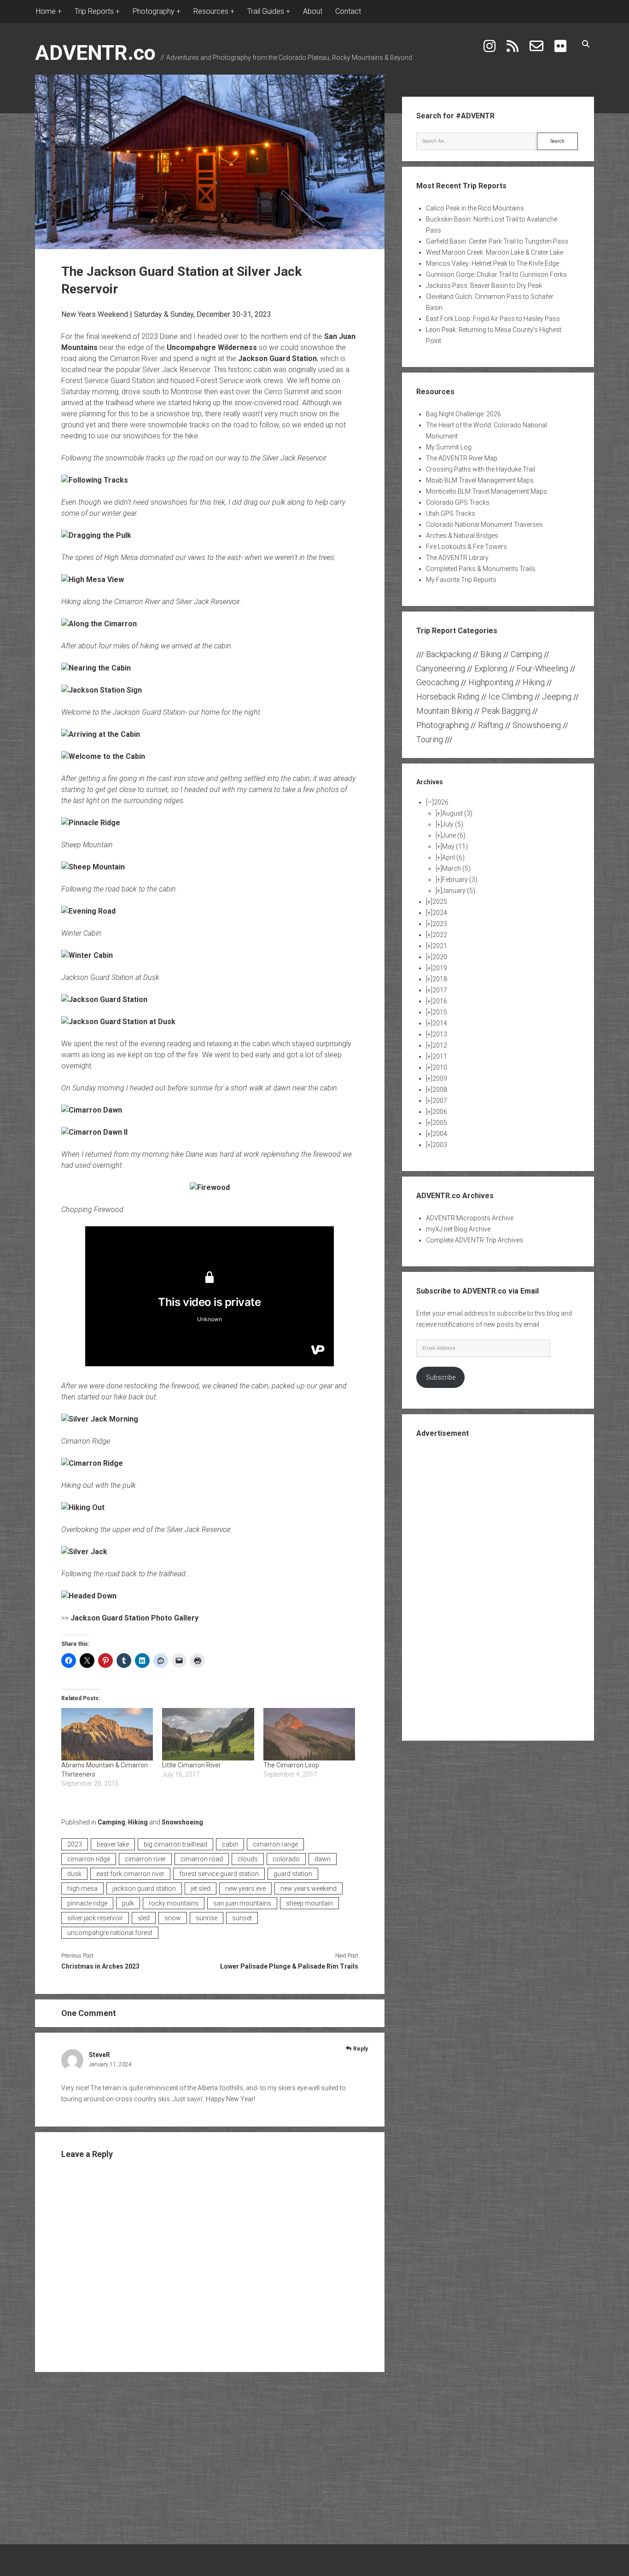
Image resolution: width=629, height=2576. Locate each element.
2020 (440, 957)
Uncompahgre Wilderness (212, 347)
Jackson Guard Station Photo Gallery (134, 1618)
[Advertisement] (498, 1588)
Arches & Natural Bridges (462, 536)
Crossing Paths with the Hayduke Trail (480, 469)
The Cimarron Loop (291, 1765)
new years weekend (309, 1888)
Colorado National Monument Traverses (484, 525)
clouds (248, 1859)
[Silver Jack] (84, 1552)
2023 (75, 1844)
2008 (440, 1090)
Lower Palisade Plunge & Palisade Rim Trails (289, 1966)
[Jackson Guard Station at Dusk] (118, 1022)
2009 (440, 1078)
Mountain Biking (444, 711)
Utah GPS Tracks (451, 513)
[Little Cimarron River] (208, 1734)
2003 (440, 1145)
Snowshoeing (182, 1822)
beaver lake (113, 1844)
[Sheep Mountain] (93, 867)
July (453, 824)
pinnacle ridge (87, 1903)
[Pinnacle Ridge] (91, 823)
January (459, 891)
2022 (440, 935)
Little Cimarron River (192, 1765)
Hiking (138, 1822)
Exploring (491, 668)
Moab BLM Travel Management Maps (480, 480)
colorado (286, 1859)
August (457, 813)
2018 (440, 979)
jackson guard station (144, 1888)
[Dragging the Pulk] (96, 535)
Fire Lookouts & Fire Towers (466, 547)
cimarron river (145, 1859)
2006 (440, 1112)
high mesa (82, 1888)
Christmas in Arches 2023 (100, 1966)
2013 (440, 1034)
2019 (440, 968)
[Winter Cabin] (87, 955)
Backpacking (448, 654)
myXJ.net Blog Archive (458, 1229)
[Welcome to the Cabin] (103, 756)
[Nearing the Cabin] (96, 668)
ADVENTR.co (95, 53)
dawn (323, 1859)
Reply (361, 2049)
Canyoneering (441, 668)
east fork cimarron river (130, 1874)
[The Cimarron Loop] (309, 1734)
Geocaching (438, 682)
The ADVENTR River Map (462, 458)
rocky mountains (174, 1903)
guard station (293, 1874)
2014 (440, 1023)
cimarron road (202, 1859)
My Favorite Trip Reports (461, 580)
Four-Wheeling (542, 668)
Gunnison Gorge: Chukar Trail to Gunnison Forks (496, 274)
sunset (242, 1918)
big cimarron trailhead (175, 1844)
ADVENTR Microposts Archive (470, 1218)
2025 (440, 902)
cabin (230, 1844)
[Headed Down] (89, 1596)
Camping (111, 1822)
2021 (440, 946)
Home (46, 11)
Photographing (443, 725)
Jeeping (557, 696)
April (453, 857)
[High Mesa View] (93, 580)
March (456, 868)
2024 (440, 913)
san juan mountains (242, 1903)
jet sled (201, 1888)
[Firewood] (210, 1187)
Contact (348, 11)
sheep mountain (309, 1903)
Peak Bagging (506, 711)
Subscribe (441, 1377)
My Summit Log (449, 447)
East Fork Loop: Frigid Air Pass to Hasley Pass (493, 319)
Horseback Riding (448, 696)
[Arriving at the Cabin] (101, 734)
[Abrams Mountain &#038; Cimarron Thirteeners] (107, 1734)
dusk (74, 1874)
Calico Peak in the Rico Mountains (475, 208)
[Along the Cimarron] (99, 624)
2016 (440, 1001)
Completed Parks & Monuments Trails (481, 569)
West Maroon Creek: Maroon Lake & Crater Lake (495, 252)
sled (144, 1918)
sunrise (207, 1918)
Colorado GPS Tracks (458, 502)
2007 (440, 1101)
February (460, 880)
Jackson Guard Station (277, 358)
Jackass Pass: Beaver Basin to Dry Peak (484, 286)
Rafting (491, 725)
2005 (440, 1123)
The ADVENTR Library (457, 558)
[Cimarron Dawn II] (94, 1132)
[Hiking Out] (83, 1507)
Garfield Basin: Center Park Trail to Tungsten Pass (497, 241)
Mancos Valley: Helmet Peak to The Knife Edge (492, 263)
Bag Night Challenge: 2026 (463, 414)
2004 (440, 1134)
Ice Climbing (511, 696)
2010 (440, 1067)
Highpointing (491, 682)
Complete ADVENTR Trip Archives (475, 1240)
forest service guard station (219, 1874)
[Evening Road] (88, 911)
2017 (440, 990)
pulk (128, 1903)
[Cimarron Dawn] (92, 1110)
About (313, 11)
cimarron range (275, 1844)
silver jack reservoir (95, 1918)
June (454, 835)
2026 (441, 802)
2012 (440, 1045)
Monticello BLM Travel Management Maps (486, 491)
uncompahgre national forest (110, 1933)
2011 (440, 1056)
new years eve (245, 1888)
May (455, 846)
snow (173, 1918)
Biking (491, 654)
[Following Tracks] (95, 480)
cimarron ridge (89, 1859)
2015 (440, 1012)
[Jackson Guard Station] (104, 1000)
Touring (430, 739)
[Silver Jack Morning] (100, 1419)
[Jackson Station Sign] (102, 690)
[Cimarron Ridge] (92, 1463)
